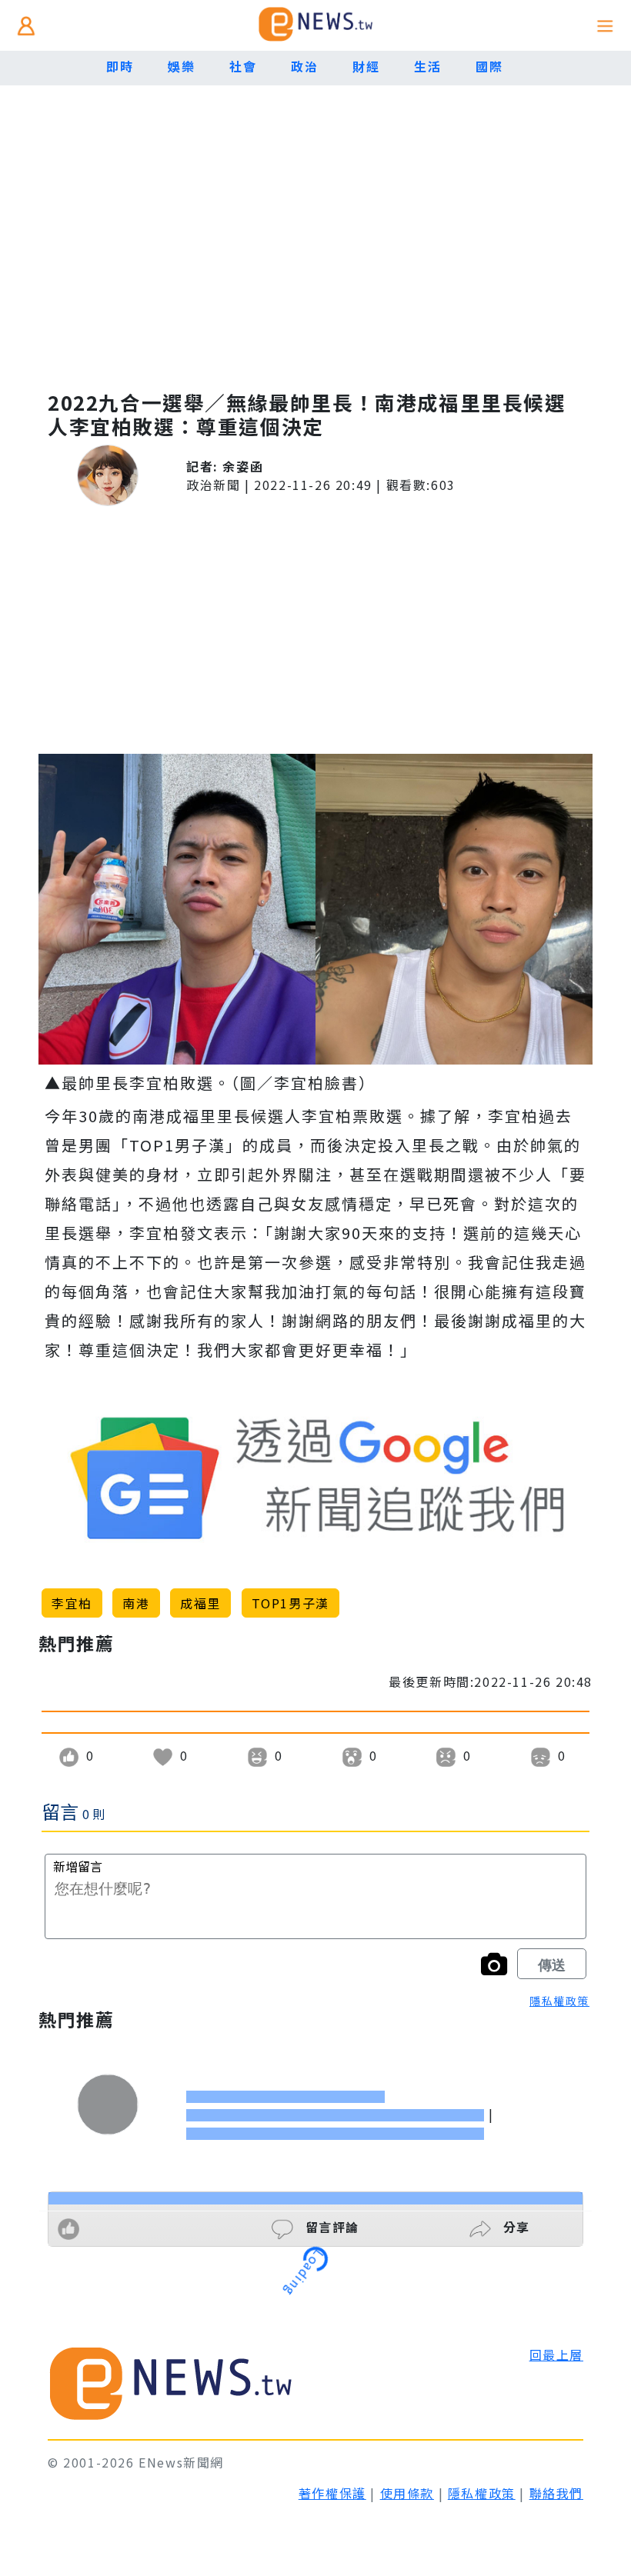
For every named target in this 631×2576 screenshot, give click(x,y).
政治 (304, 66)
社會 (243, 66)
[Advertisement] (315, 246)
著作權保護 (332, 2493)
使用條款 (407, 2493)
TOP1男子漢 (290, 1603)
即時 (120, 66)
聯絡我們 (556, 2493)
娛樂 (181, 66)
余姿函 (243, 466)
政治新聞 (213, 485)
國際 (489, 66)
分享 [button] (514, 2227)
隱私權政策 (559, 2001)
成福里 (200, 1603)
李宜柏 (72, 1603)
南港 (136, 1603)
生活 (427, 66)
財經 (366, 66)
